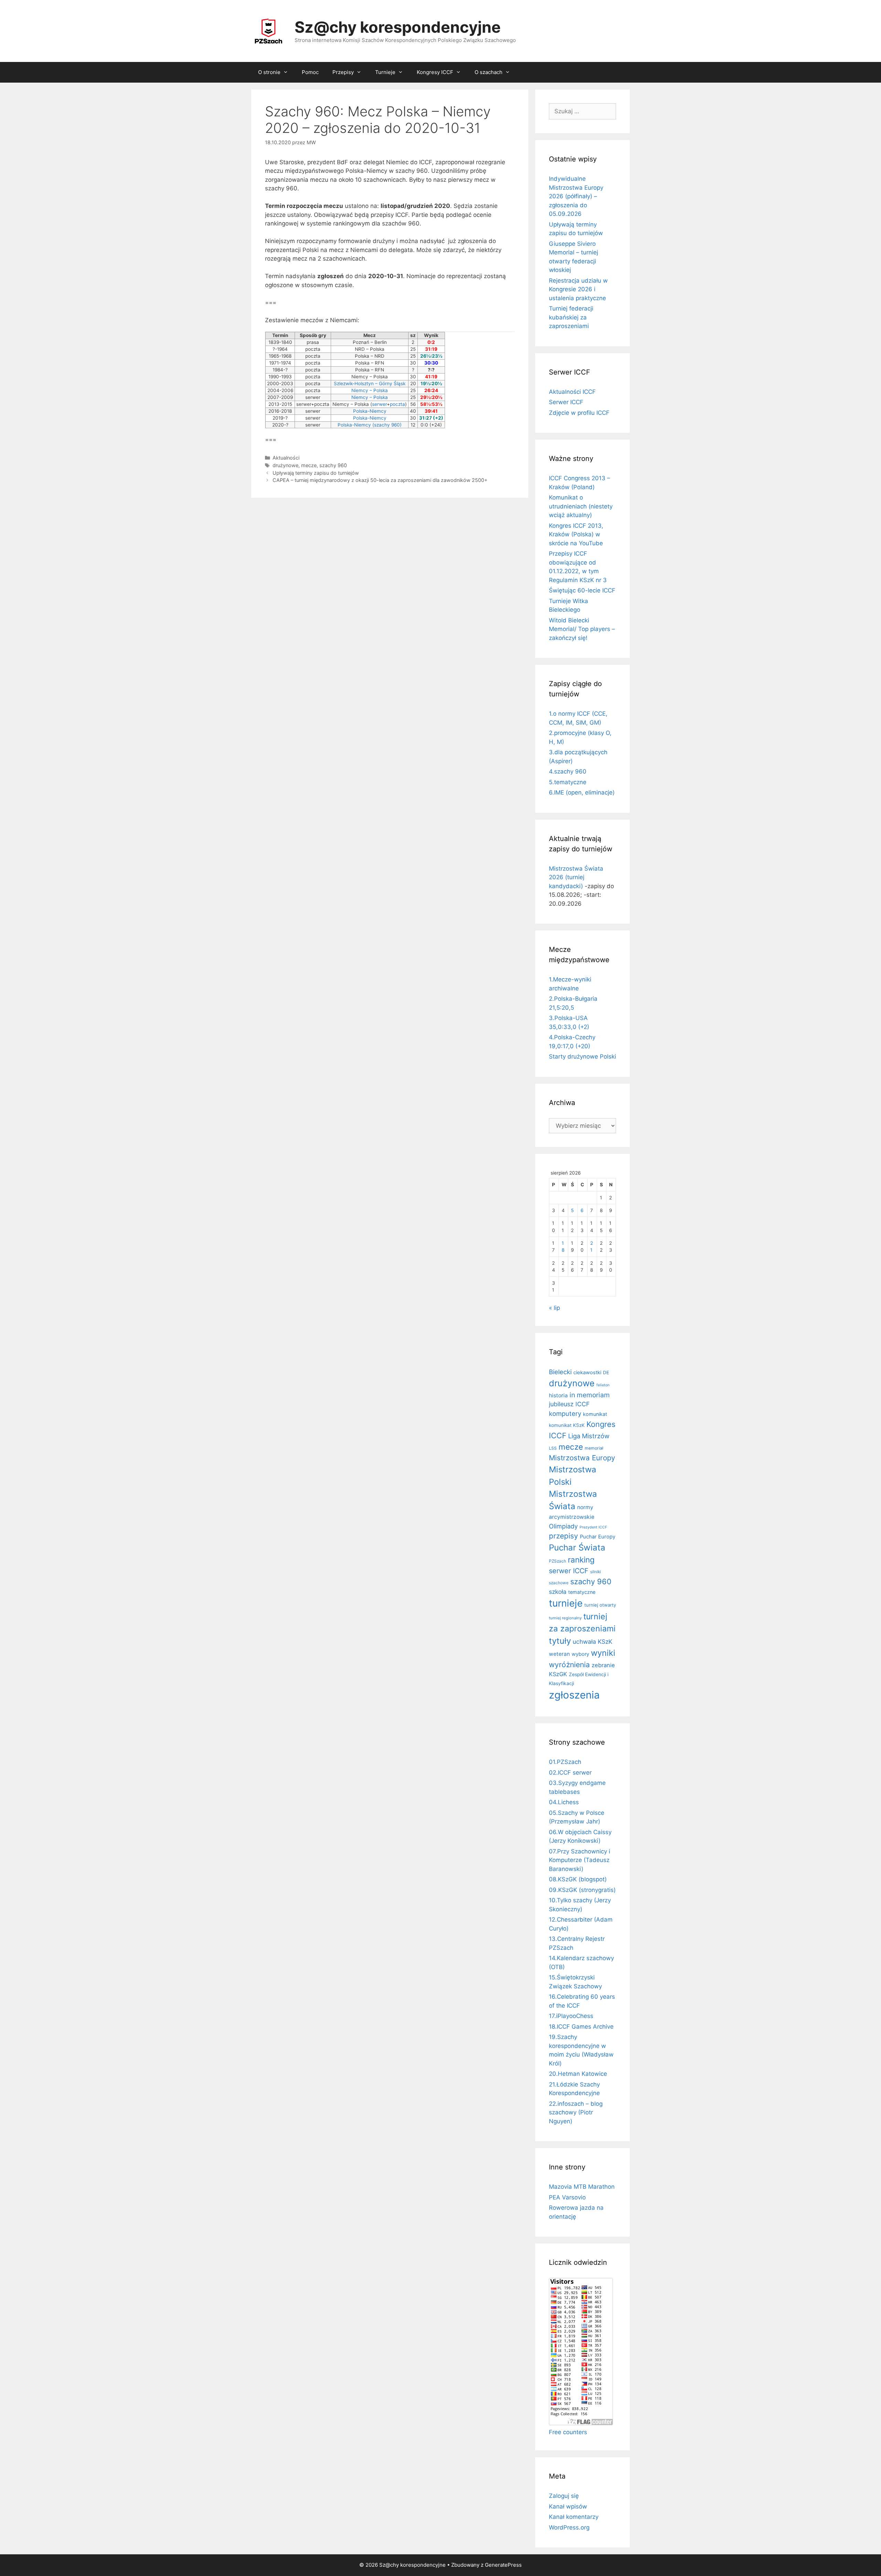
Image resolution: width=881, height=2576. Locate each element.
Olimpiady (563, 1526)
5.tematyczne (568, 782)
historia (558, 1395)
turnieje (566, 1603)
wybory (580, 1654)
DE (606, 1373)
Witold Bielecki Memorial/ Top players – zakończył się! (582, 629)
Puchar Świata (577, 1548)
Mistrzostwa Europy (582, 1458)
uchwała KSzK (592, 1642)
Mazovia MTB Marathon (582, 2187)
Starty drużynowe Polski (582, 1056)
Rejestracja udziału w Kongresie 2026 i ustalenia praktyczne (578, 289)
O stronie (269, 72)
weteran (559, 1654)
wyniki (603, 1653)
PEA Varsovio (567, 2197)
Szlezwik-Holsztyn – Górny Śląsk (370, 383)
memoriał (594, 1448)
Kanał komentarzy (574, 2517)
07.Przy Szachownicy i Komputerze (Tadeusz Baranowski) (580, 1860)
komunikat (595, 1414)
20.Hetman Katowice (578, 2074)
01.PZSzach (565, 1762)
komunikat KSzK (567, 1425)
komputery (565, 1413)
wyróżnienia (569, 1665)
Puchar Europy (598, 1537)
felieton (603, 1385)
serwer (379, 404)
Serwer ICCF (566, 402)
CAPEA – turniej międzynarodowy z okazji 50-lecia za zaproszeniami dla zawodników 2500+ (380, 480)
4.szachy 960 (568, 771)
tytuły (560, 1641)
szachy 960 (333, 465)
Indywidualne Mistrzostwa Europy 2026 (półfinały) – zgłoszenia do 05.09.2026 (576, 196)
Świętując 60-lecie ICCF (582, 590)
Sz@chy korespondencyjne (398, 27)
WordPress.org (569, 2527)
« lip (554, 1308)
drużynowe (285, 465)
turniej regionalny (565, 1618)
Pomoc (310, 72)
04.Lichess (564, 1802)
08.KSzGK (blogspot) (578, 1879)
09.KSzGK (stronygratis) (582, 1890)
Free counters (568, 2432)
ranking (581, 1560)
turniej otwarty (600, 1605)
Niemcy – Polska (370, 390)
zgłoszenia (574, 1695)
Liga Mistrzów (589, 1436)
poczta (397, 404)
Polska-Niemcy (370, 411)
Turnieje (385, 72)
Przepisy (343, 72)
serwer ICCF (569, 1571)
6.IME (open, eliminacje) (582, 792)
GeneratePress (503, 2565)
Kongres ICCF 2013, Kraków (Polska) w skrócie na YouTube (576, 534)
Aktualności (286, 458)
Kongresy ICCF (435, 72)
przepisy (564, 1536)
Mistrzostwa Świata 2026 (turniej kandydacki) (576, 877)
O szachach (489, 72)
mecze (309, 465)
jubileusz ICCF (569, 1404)
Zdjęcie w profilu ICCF (579, 413)
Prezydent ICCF (593, 1527)
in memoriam (590, 1395)
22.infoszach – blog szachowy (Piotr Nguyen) (576, 2112)
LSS (553, 1448)
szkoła (558, 1592)
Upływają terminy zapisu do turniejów (316, 473)
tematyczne (582, 1592)
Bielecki (560, 1372)
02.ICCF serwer (570, 1773)
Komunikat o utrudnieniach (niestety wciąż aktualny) (581, 506)
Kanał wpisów (568, 2506)
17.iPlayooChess (571, 2016)
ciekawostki (587, 1373)
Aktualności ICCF (572, 392)
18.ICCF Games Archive (581, 2027)
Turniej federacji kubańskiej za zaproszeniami (571, 317)
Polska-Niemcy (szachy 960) (370, 425)
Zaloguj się (564, 2496)
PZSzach (558, 1561)
